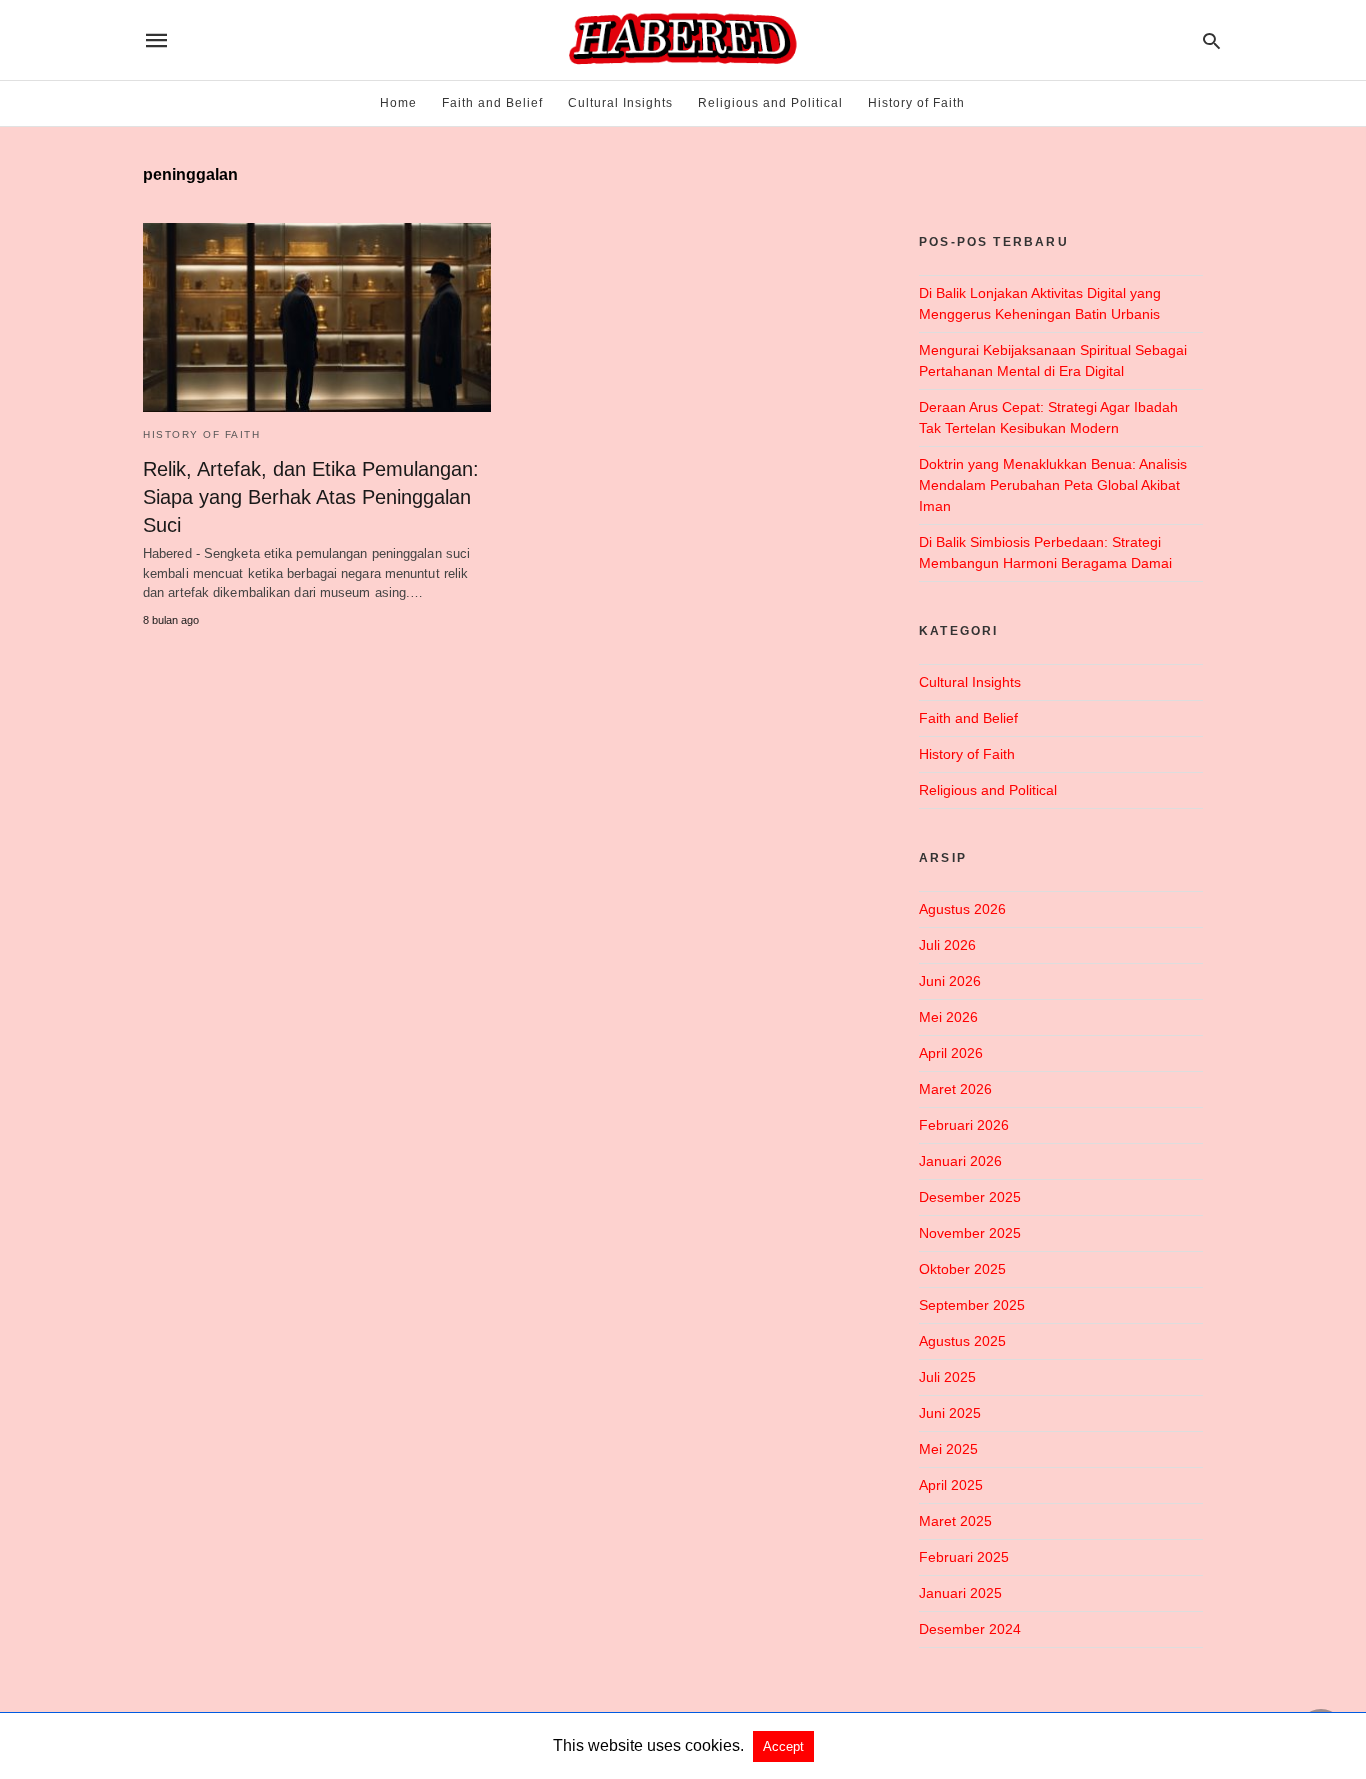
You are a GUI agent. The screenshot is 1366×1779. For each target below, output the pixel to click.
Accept (783, 1746)
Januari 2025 (960, 1593)
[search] (1211, 40)
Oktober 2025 (962, 1269)
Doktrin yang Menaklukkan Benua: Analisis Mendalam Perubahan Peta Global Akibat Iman (1053, 485)
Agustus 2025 (962, 1341)
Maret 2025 (955, 1521)
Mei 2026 (948, 1017)
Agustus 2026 (962, 909)
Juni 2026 (950, 981)
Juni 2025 (950, 1413)
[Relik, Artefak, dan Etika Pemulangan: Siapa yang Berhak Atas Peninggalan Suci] (317, 317)
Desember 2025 (970, 1197)
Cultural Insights (620, 103)
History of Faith (916, 103)
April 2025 (951, 1485)
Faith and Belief (492, 103)
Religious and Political (770, 103)
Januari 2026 (960, 1161)
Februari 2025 (964, 1557)
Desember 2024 (970, 1629)
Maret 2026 (955, 1089)
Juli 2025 (947, 1377)
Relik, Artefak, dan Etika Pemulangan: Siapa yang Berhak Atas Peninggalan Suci (311, 497)
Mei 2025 (948, 1449)
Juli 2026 (947, 945)
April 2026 (951, 1053)
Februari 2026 (964, 1125)
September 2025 (972, 1305)
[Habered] (681, 40)
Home (398, 103)
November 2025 (970, 1233)
